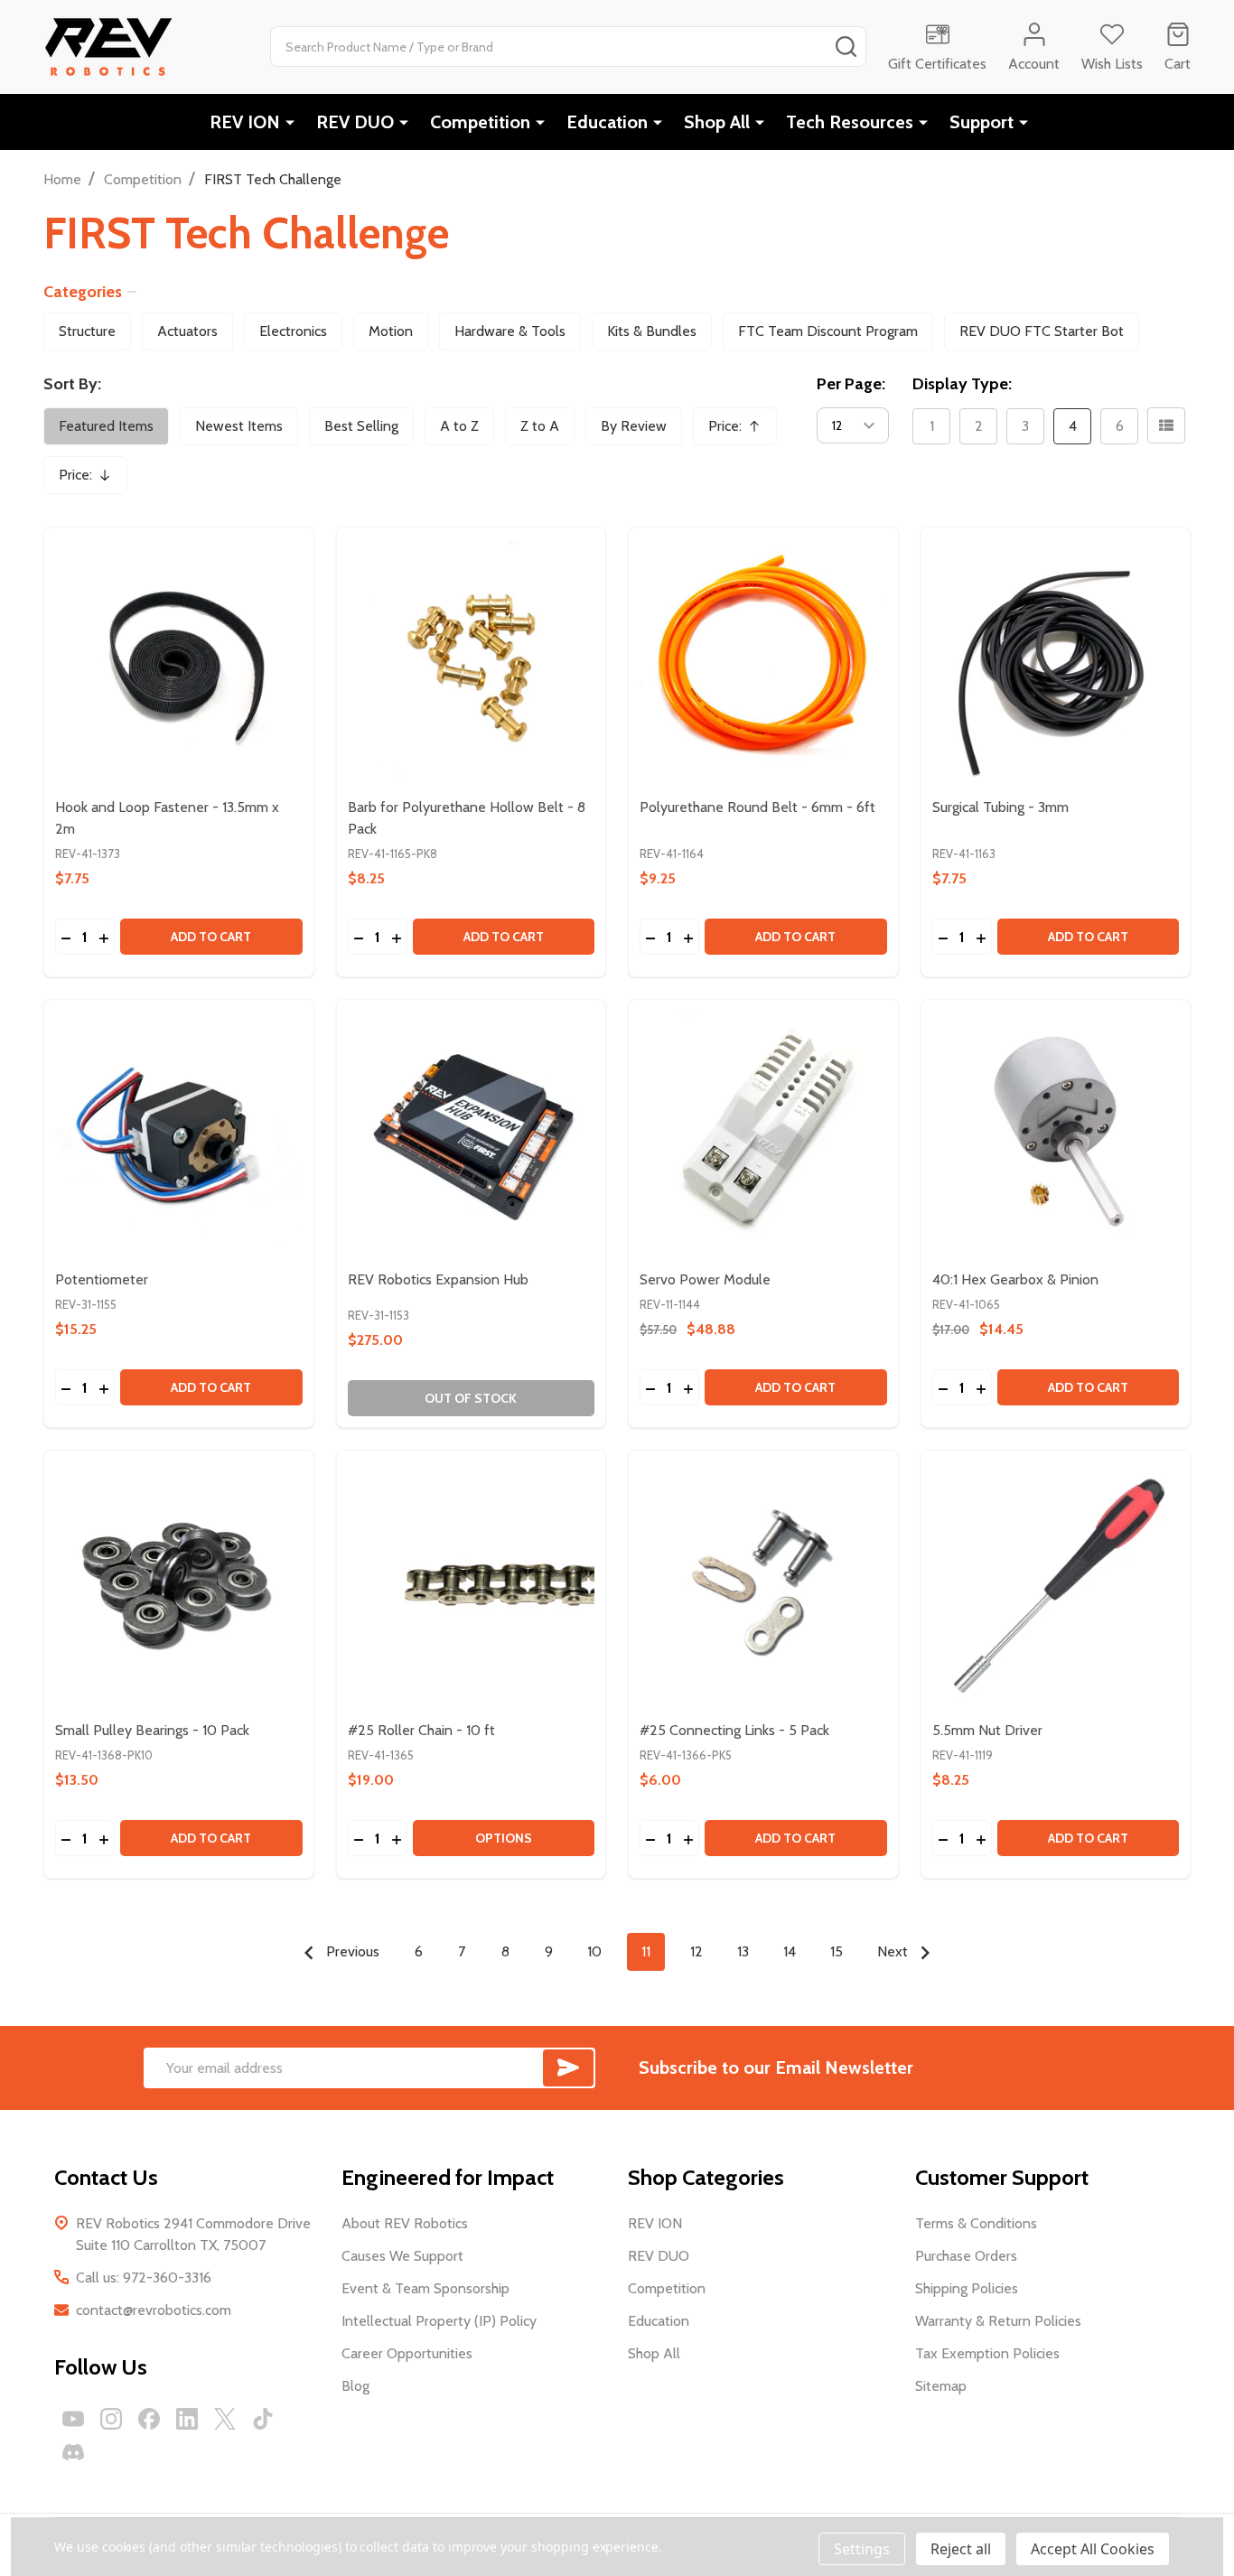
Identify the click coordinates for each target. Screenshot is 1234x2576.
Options (504, 1838)
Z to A (540, 426)
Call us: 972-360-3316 (144, 2277)
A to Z (459, 426)
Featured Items (106, 426)
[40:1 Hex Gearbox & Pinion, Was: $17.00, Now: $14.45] (1056, 1134)
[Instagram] (111, 2419)
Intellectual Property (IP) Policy (439, 2321)
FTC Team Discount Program (828, 331)
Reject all (961, 2549)
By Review (634, 426)
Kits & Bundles (652, 331)
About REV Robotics (405, 2223)
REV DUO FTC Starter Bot (1042, 331)
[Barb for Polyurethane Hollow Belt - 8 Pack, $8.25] (472, 662)
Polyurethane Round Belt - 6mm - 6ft (757, 807)
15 (837, 1951)
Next (894, 1951)
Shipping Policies (967, 2288)
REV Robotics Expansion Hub (438, 1279)
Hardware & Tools (510, 331)
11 (646, 1951)
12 (696, 1951)
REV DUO (355, 122)
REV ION (245, 122)
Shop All (717, 122)
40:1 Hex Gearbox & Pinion (1015, 1279)
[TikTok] (263, 2419)
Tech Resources (850, 122)
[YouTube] (73, 2419)
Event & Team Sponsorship (425, 2288)
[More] (290, 122)
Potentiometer (102, 1279)
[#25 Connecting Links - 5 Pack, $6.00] (763, 1585)
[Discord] (73, 2452)
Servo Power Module (705, 1279)
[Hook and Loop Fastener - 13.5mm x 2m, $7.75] (179, 662)
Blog (355, 2386)
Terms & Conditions (976, 2223)
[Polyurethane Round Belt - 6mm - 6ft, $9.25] (763, 662)
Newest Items (239, 426)
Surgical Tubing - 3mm (1000, 807)
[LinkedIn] (187, 2419)
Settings (862, 2549)
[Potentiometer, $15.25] (179, 1134)
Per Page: (851, 384)
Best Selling (361, 426)
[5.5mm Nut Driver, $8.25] (1056, 1585)
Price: (741, 431)
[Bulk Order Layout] (1166, 425)
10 (594, 1951)
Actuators (187, 331)
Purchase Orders (966, 2256)
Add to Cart (211, 937)
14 (790, 1951)
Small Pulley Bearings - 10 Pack (152, 1730)
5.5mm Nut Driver (987, 1730)
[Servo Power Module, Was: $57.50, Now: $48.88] (763, 1134)
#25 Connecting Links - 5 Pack (734, 1730)
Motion (391, 331)
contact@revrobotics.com (154, 2310)
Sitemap (941, 2386)
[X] (225, 2419)
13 (743, 1951)
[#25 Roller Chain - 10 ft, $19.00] (472, 1585)
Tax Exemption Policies (987, 2353)
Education (607, 122)
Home (62, 179)
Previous (351, 1951)
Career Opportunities (407, 2353)
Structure (87, 331)
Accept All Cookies (1093, 2549)
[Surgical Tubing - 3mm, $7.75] (1056, 662)
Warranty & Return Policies (998, 2321)
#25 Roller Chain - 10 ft (421, 1730)
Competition (480, 122)
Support (982, 122)
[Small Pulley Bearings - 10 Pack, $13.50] (179, 1585)
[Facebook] (149, 2419)
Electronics (293, 331)
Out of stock (471, 1398)
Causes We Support (402, 2256)
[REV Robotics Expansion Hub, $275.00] (472, 1134)
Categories (83, 292)
